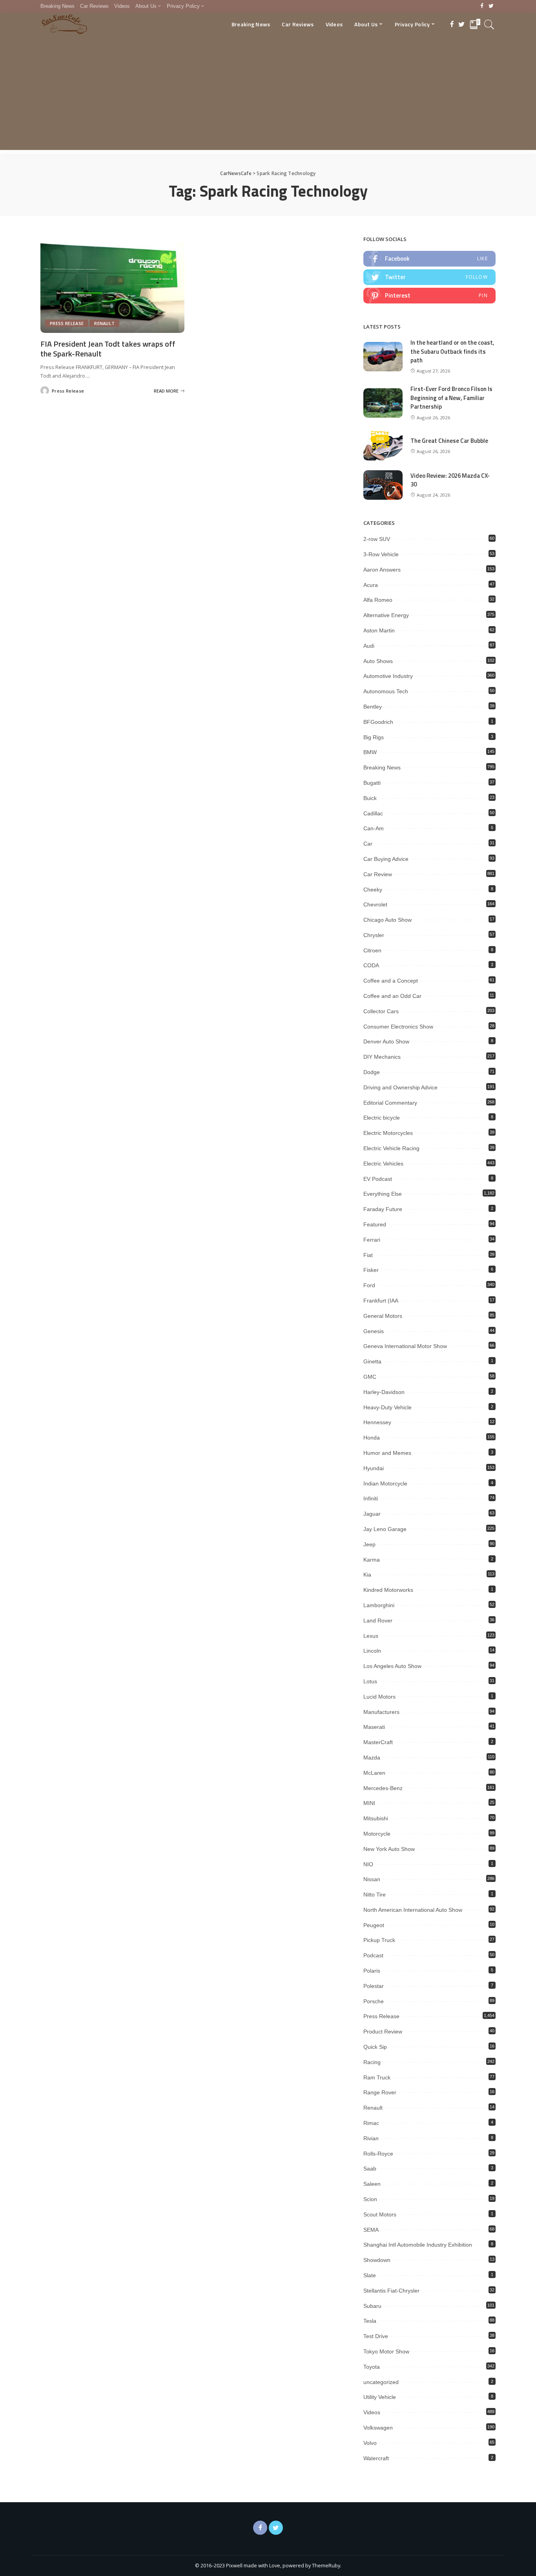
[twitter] (429, 277)
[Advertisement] (268, 95)
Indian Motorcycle (385, 1483)
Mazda (372, 1758)
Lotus (370, 1681)
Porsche (374, 2001)
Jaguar (372, 1514)
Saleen (372, 2184)
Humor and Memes (387, 1453)
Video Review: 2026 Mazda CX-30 (450, 480)
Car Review (378, 874)
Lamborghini (379, 1605)
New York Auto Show (389, 1849)
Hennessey (377, 1422)
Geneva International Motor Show (405, 1346)
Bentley (373, 707)
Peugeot (374, 1925)
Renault (104, 323)
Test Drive (376, 2336)
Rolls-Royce (378, 2154)
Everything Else (383, 1194)
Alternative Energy (386, 615)
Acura (371, 585)
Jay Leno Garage (385, 1529)
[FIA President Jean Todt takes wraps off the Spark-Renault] (112, 284)
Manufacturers (381, 1712)
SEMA (371, 2230)
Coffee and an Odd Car (392, 996)
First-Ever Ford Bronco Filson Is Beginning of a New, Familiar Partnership (451, 398)
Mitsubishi (376, 1818)
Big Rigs (374, 737)
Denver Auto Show (386, 1041)
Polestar (374, 1986)
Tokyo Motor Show (386, 2351)
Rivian (371, 2138)
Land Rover (378, 1621)
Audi (369, 646)
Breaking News (382, 767)
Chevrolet (375, 904)
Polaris (372, 1971)
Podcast (373, 1955)
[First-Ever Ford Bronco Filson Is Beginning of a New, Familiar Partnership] (383, 403)
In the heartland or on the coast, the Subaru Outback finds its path (452, 351)
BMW (370, 752)
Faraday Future (383, 1209)
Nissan (372, 1879)
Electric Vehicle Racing (391, 1148)
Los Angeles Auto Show (392, 1666)
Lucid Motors (379, 1697)
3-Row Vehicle (381, 554)
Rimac (371, 2123)
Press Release (67, 323)
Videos (372, 2412)
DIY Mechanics (382, 1057)
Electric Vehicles (383, 1164)
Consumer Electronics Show (398, 1027)
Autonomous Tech (386, 691)
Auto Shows (378, 661)
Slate (370, 2275)
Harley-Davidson (384, 1392)
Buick (370, 798)
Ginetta (372, 1361)
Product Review (383, 2032)
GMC (370, 1377)
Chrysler (374, 935)
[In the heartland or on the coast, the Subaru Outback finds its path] (383, 357)
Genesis (374, 1331)
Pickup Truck (379, 1940)
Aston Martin (379, 630)
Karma (372, 1560)
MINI (369, 1803)
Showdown (377, 2260)
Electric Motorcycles (388, 1133)
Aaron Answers (382, 570)
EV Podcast (378, 1179)
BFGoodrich (378, 722)
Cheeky (373, 890)
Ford (369, 1285)
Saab (370, 2169)
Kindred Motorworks (388, 1590)
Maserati (374, 1727)
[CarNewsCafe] (64, 24)
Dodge (372, 1072)
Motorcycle (377, 1834)
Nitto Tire (375, 1895)
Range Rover (380, 2092)
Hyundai (374, 1468)
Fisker (371, 1270)
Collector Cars (381, 1011)
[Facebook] (482, 6)
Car (368, 844)
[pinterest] (429, 296)
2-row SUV (377, 539)
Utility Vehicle (380, 2397)
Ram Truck (377, 2077)
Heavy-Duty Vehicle (387, 1407)
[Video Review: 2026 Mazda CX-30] (383, 485)
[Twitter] (491, 6)
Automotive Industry (388, 676)
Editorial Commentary (390, 1103)
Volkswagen (378, 2428)
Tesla (370, 2321)
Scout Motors (380, 2214)
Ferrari (372, 1240)
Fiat (368, 1255)
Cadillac (373, 813)
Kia (367, 1575)
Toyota (372, 2367)
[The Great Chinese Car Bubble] (383, 446)
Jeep (369, 1544)
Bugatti (372, 783)
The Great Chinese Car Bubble (449, 441)
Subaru (372, 2306)
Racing (372, 2062)
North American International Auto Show (413, 1910)
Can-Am (374, 828)
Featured (375, 1224)
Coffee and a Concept (391, 981)
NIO (368, 1864)
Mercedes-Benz (383, 1788)
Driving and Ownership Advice (400, 1087)
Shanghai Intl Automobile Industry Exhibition (418, 2245)
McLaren (374, 1773)
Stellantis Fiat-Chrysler (391, 2291)
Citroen (372, 950)
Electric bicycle (382, 1118)
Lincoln (372, 1651)
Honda (372, 1438)
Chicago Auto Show (387, 920)
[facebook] (429, 259)
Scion (370, 2199)
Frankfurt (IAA (381, 1301)
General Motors (383, 1316)
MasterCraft (378, 1742)
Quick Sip (375, 2047)
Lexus (371, 1636)
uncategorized (381, 2382)
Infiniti (371, 1498)
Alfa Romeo (378, 600)
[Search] (489, 24)
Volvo (370, 2443)
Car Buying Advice (386, 859)
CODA (371, 965)
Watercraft (376, 2458)
